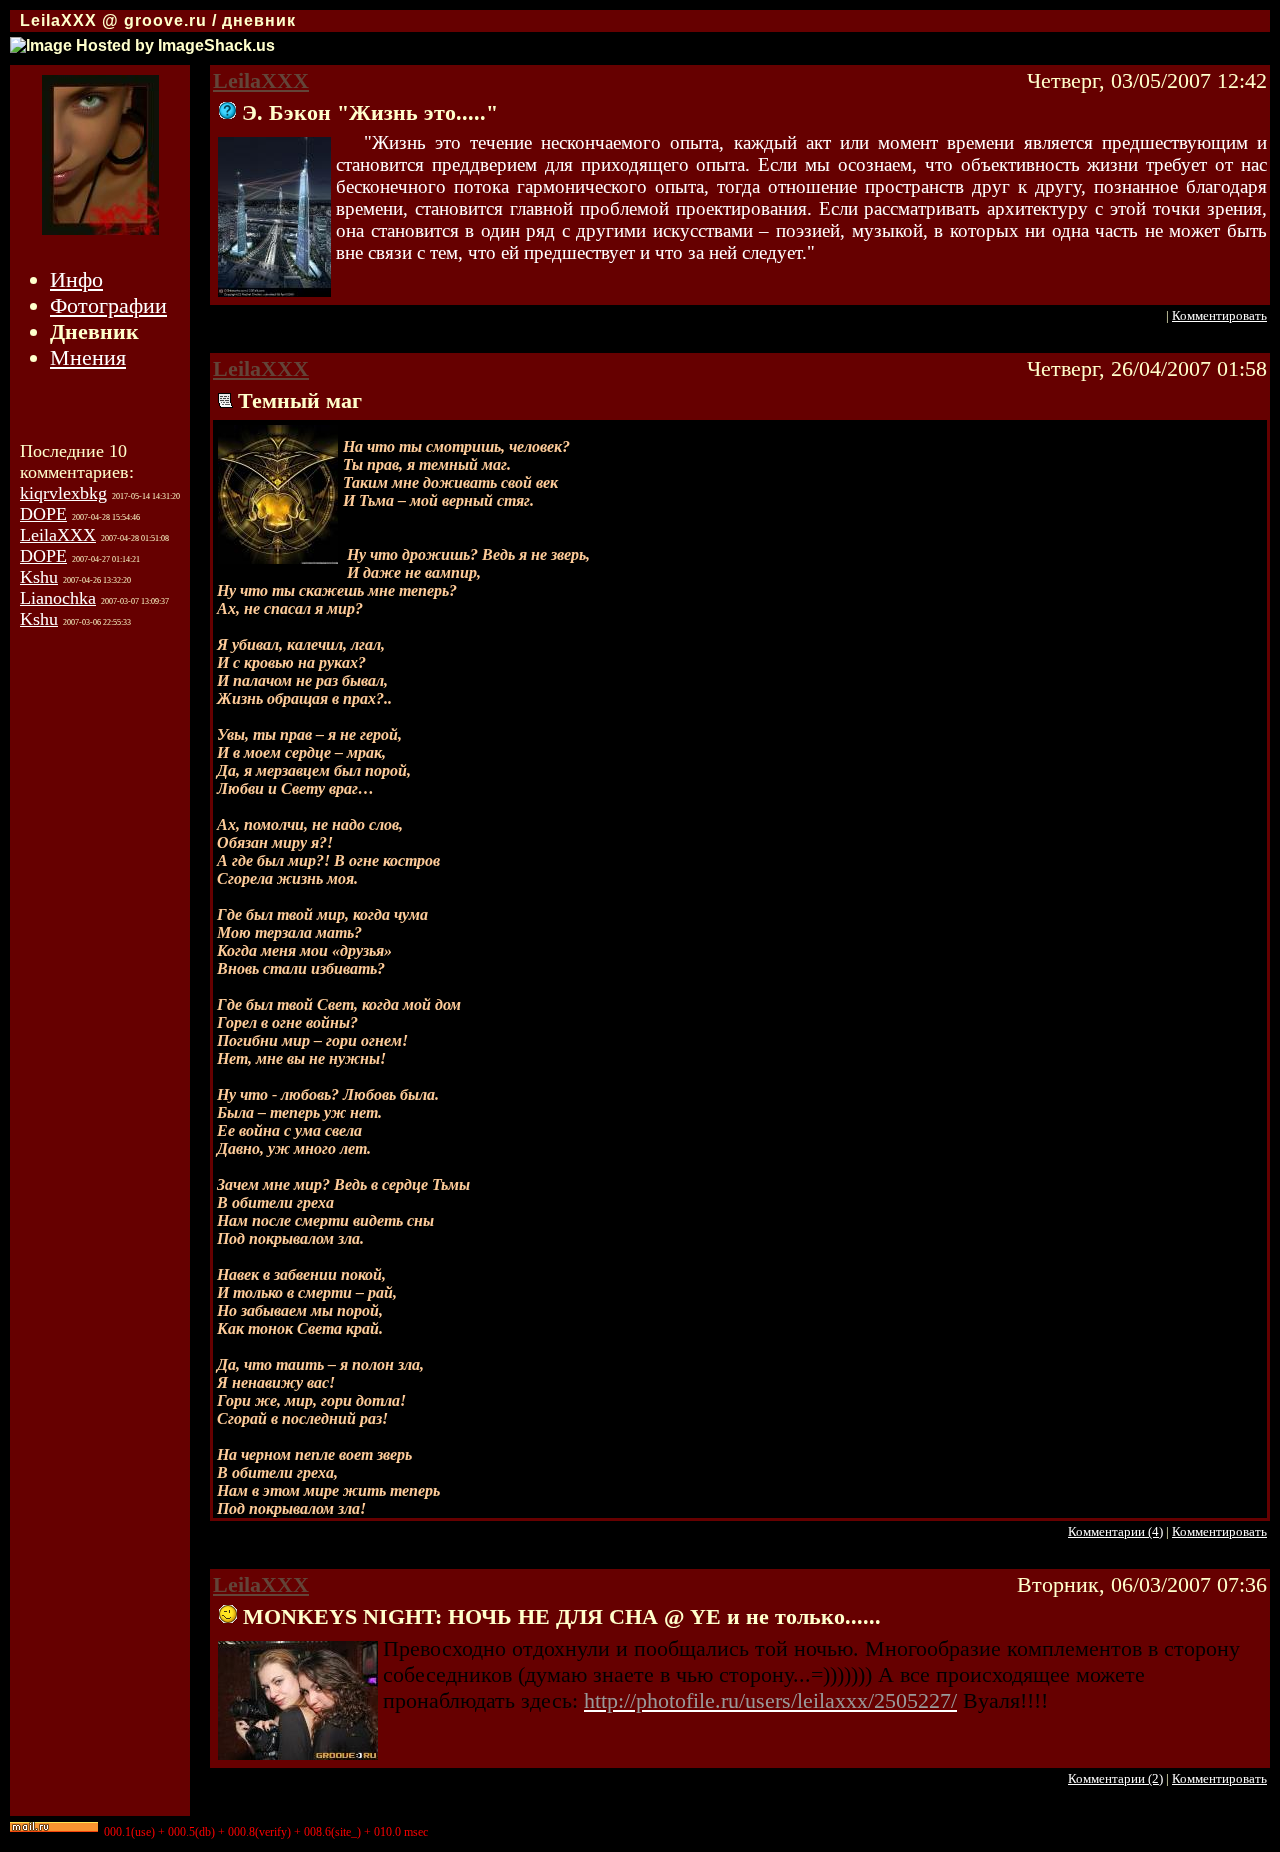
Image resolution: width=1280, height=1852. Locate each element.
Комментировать (1219, 315)
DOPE (43, 514)
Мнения (88, 357)
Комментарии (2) (1115, 1778)
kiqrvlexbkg (63, 493)
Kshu (39, 577)
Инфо (76, 279)
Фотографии (108, 305)
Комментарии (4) (1115, 1531)
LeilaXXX (58, 535)
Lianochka (58, 598)
